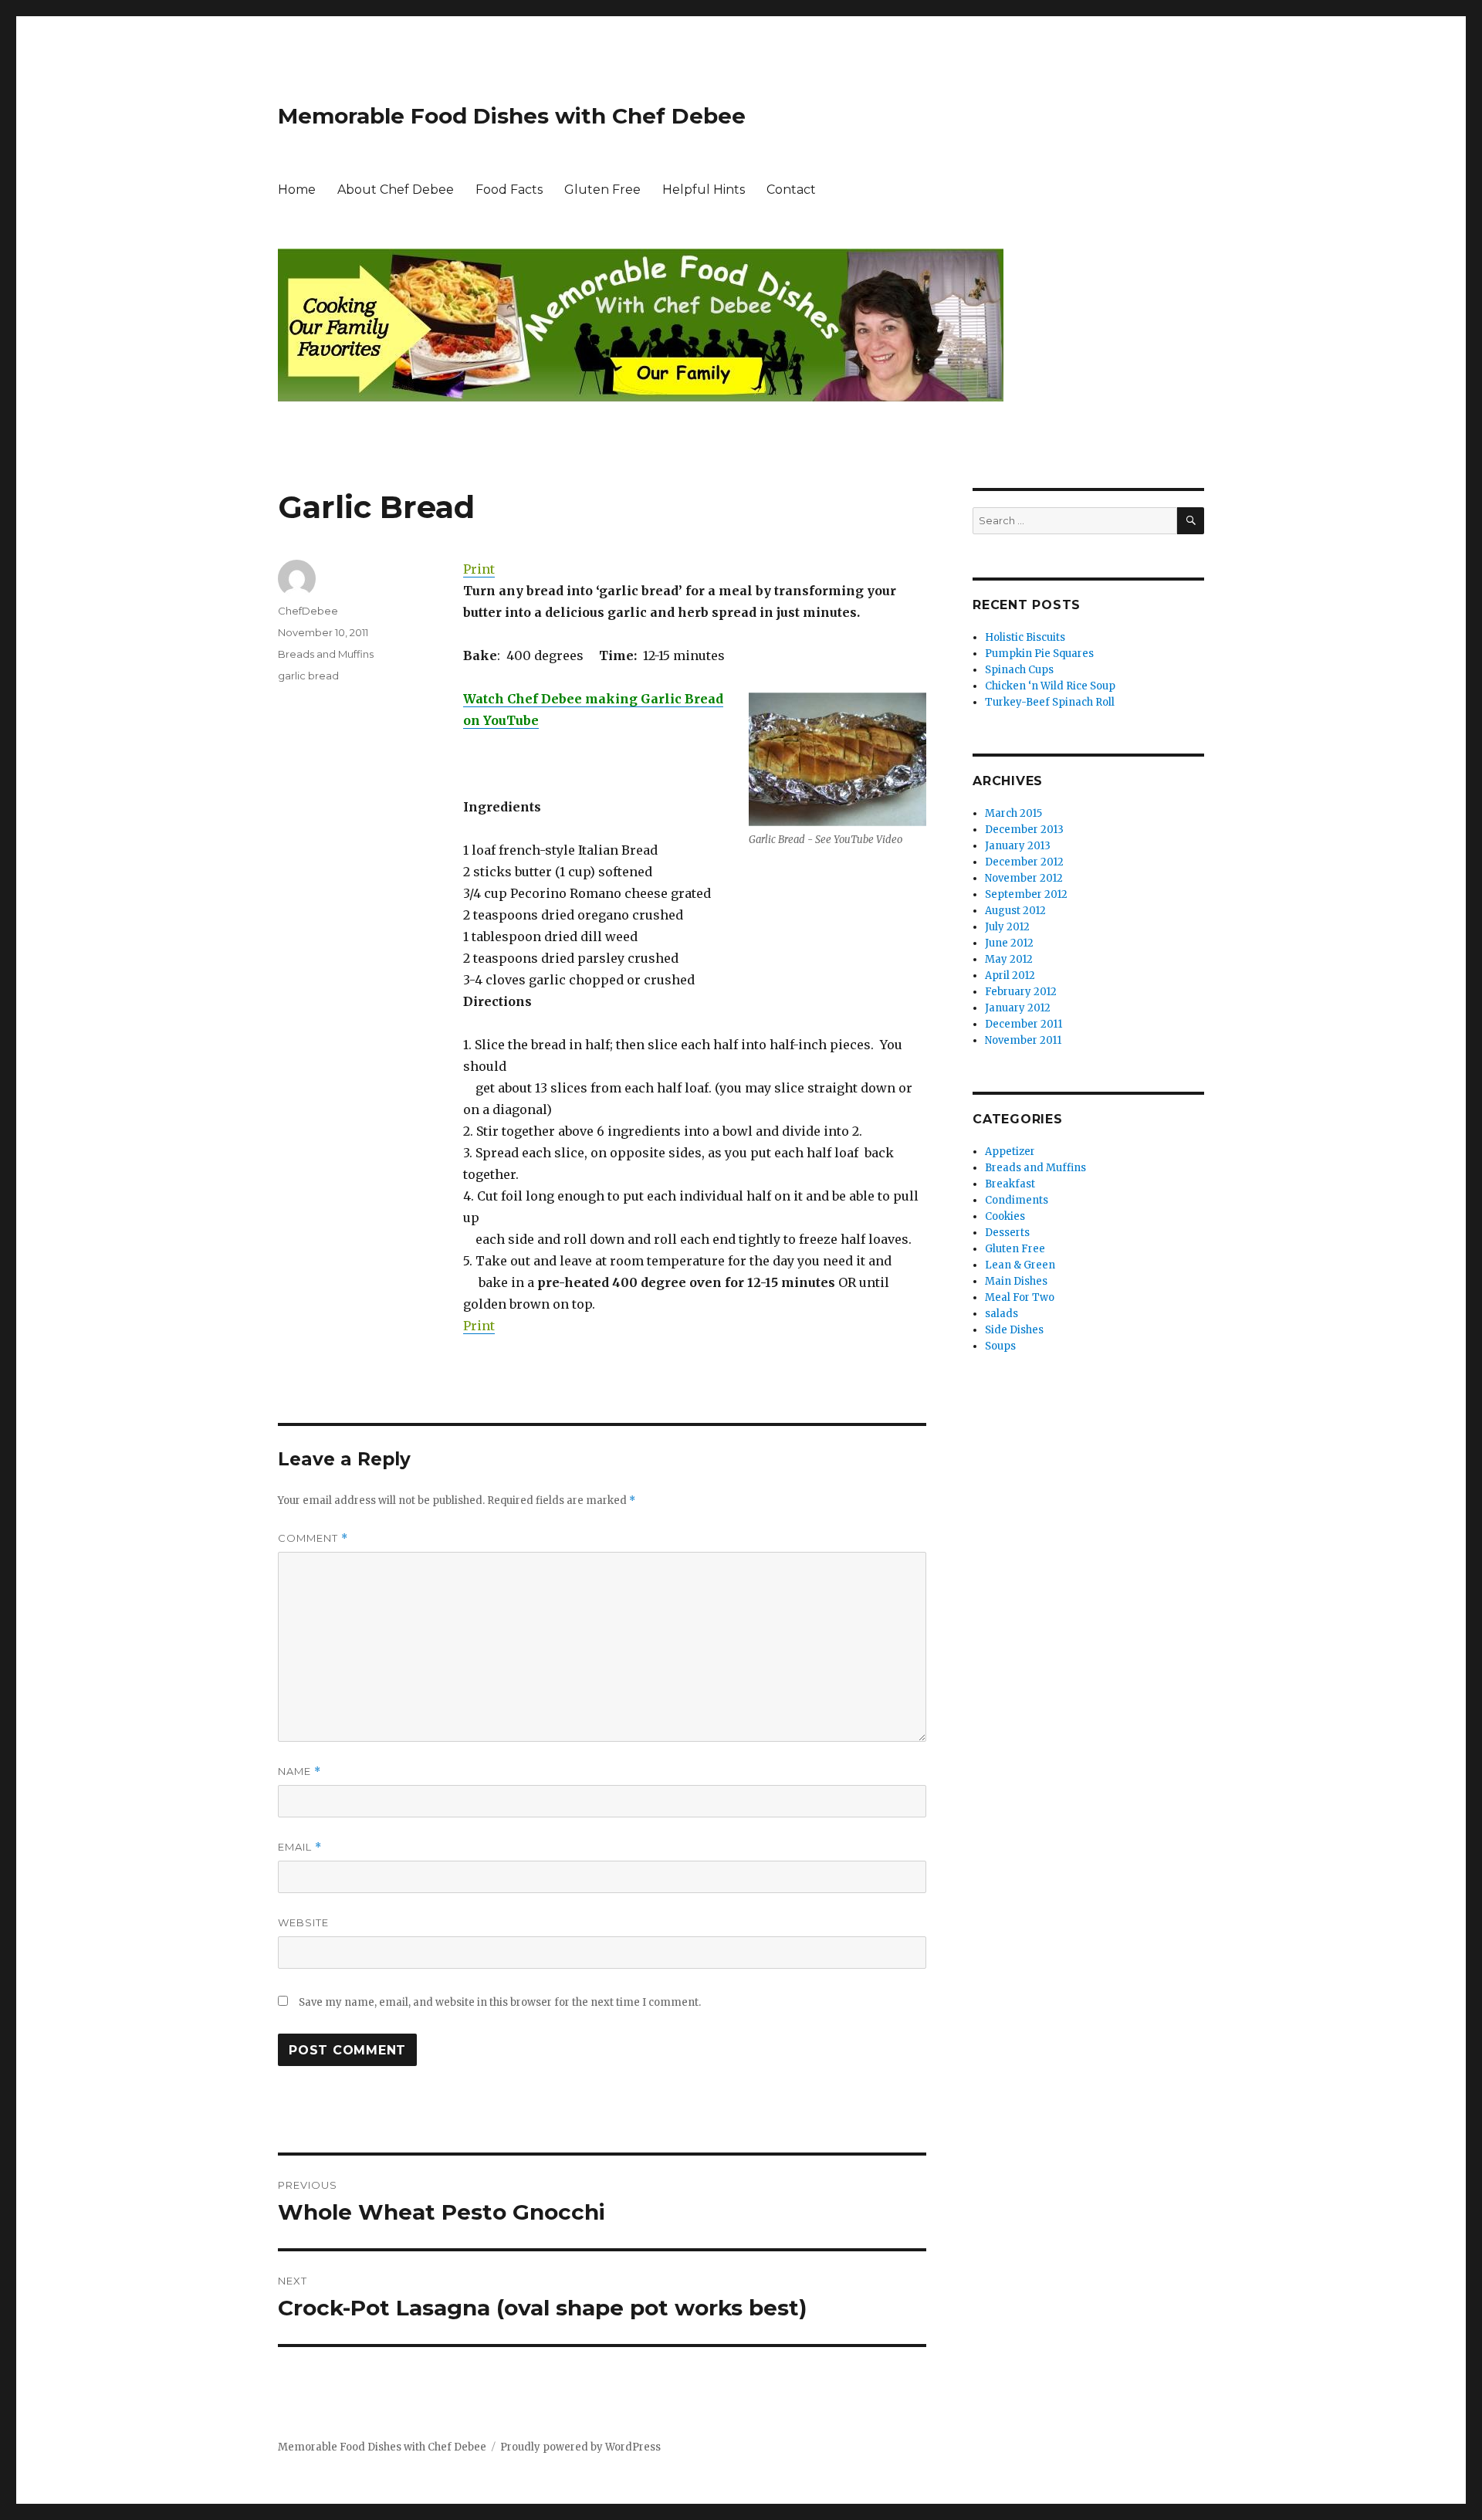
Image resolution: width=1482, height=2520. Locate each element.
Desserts (1007, 1233)
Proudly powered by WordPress (580, 2447)
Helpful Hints (704, 190)
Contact (791, 190)
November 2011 (1023, 1040)
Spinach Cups (1019, 670)
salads (1002, 1314)
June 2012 (1009, 943)
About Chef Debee (396, 190)
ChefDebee (308, 611)
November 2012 (1024, 878)
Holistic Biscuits (1025, 637)
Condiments (1017, 1200)
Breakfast (1010, 1184)
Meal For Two (1020, 1297)
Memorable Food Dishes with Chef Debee (512, 116)
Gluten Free (602, 190)
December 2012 (1024, 862)
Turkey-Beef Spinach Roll (1050, 702)
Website (303, 1922)
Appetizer (1010, 1152)
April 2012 (1010, 975)
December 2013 (1024, 830)
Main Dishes (1016, 1281)
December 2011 (1024, 1024)
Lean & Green (1020, 1265)
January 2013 (1018, 846)
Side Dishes (1014, 1330)
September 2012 (1026, 894)
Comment (313, 1538)
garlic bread (308, 676)
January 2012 (1018, 1008)
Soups (1000, 1346)
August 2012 (1015, 911)
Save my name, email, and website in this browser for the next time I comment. (500, 2002)
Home (297, 190)
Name (299, 1771)
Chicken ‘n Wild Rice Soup (1050, 686)
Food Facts (509, 190)
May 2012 (1009, 959)
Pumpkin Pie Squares (1039, 654)
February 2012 (1021, 992)
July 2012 (1007, 927)
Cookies (1005, 1216)
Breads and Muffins (326, 654)
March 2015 (1013, 813)
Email (300, 1847)
